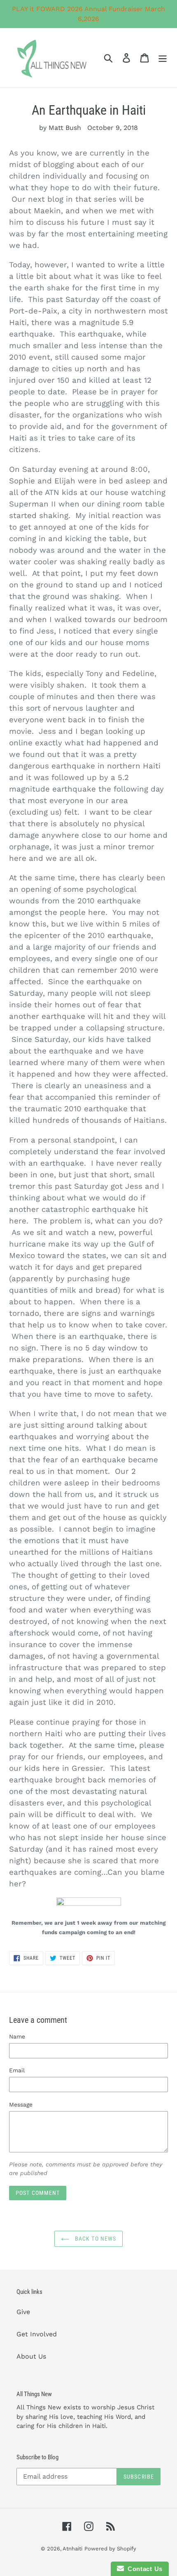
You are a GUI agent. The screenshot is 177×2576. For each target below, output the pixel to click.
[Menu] (163, 58)
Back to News (95, 2239)
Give (23, 2312)
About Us (31, 2356)
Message (21, 2105)
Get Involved (37, 2334)
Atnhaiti (72, 2549)
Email (17, 2070)
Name (17, 2036)
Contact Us (143, 2569)
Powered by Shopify (110, 2549)
